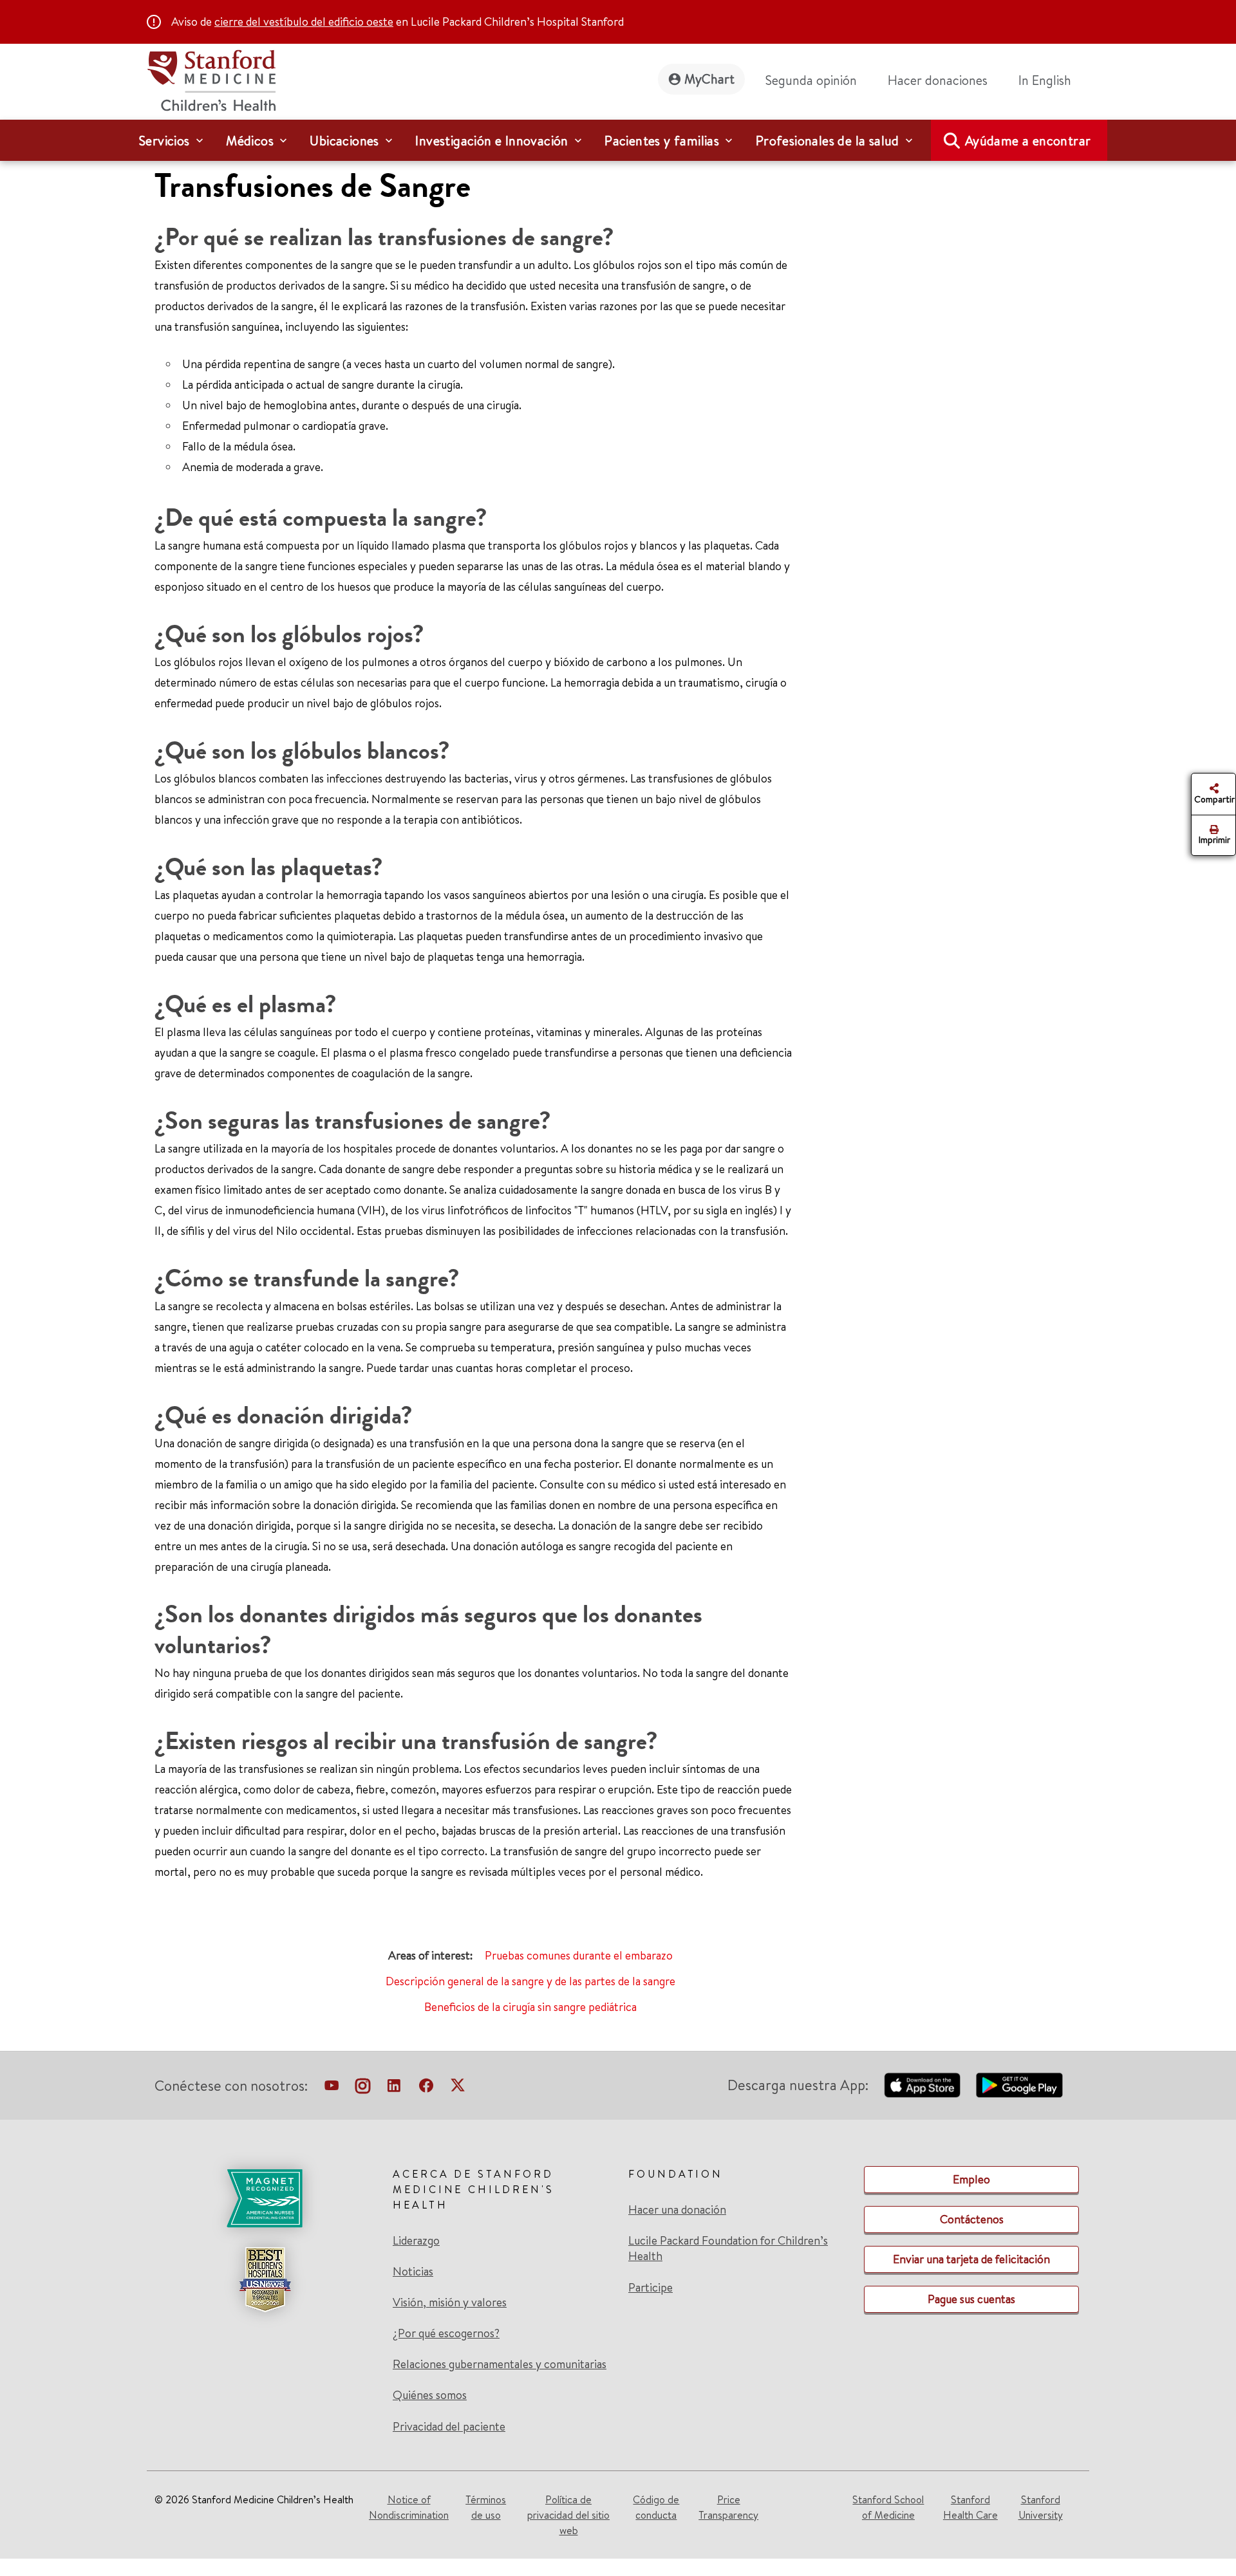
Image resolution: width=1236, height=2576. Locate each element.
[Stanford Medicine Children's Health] (211, 79)
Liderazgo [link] (416, 2241)
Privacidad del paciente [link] (449, 2426)
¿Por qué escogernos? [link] (446, 2333)
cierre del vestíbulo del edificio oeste (304, 22)
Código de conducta (656, 2507)
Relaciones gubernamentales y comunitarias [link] (500, 2364)
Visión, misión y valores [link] (450, 2303)
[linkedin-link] (394, 2088)
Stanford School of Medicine (888, 2507)
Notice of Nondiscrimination (409, 2507)
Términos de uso (486, 2507)
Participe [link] (651, 2287)
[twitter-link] (458, 2088)
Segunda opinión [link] (811, 80)
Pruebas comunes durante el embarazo (579, 1955)
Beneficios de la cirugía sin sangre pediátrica (530, 2007)
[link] (1050, 80)
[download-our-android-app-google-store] (1019, 2085)
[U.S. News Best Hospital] (265, 2279)
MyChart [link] (709, 79)
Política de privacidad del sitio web (568, 2515)
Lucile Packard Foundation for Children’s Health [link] (728, 2248)
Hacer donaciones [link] (938, 80)
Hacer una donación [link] (677, 2210)
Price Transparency (728, 2507)
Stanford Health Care (970, 2507)
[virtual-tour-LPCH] (332, 2088)
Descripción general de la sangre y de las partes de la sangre (530, 1981)
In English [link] (1045, 80)
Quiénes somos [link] (430, 2395)
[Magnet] (265, 2198)
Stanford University (1041, 2507)
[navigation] (618, 140)
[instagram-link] (363, 2088)
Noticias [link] (413, 2272)
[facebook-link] (426, 2088)
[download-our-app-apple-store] (922, 2085)
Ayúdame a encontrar (1028, 141)
